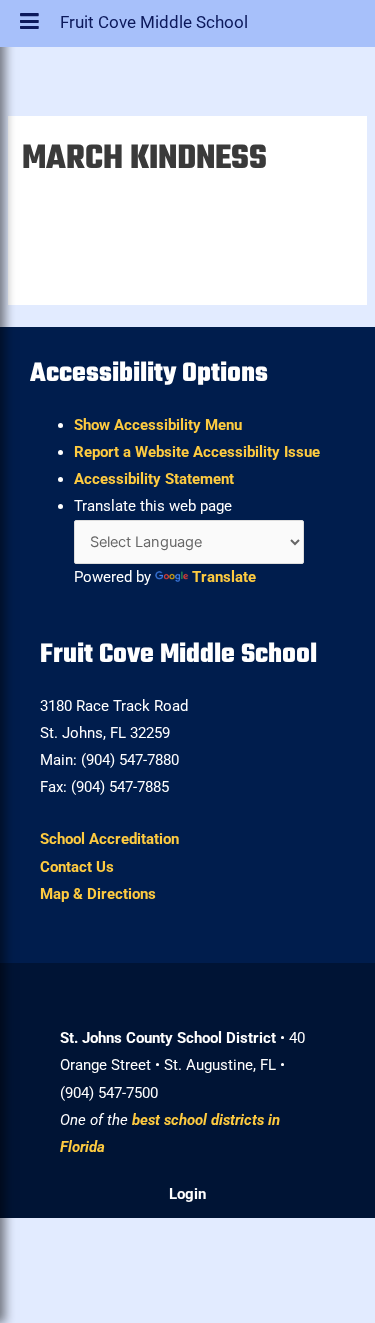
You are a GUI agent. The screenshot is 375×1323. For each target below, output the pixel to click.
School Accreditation (109, 839)
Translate (224, 577)
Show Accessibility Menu (158, 425)
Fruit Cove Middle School (154, 27)
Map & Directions (98, 894)
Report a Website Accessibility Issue (197, 452)
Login (187, 1194)
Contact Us (77, 867)
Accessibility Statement (154, 479)
